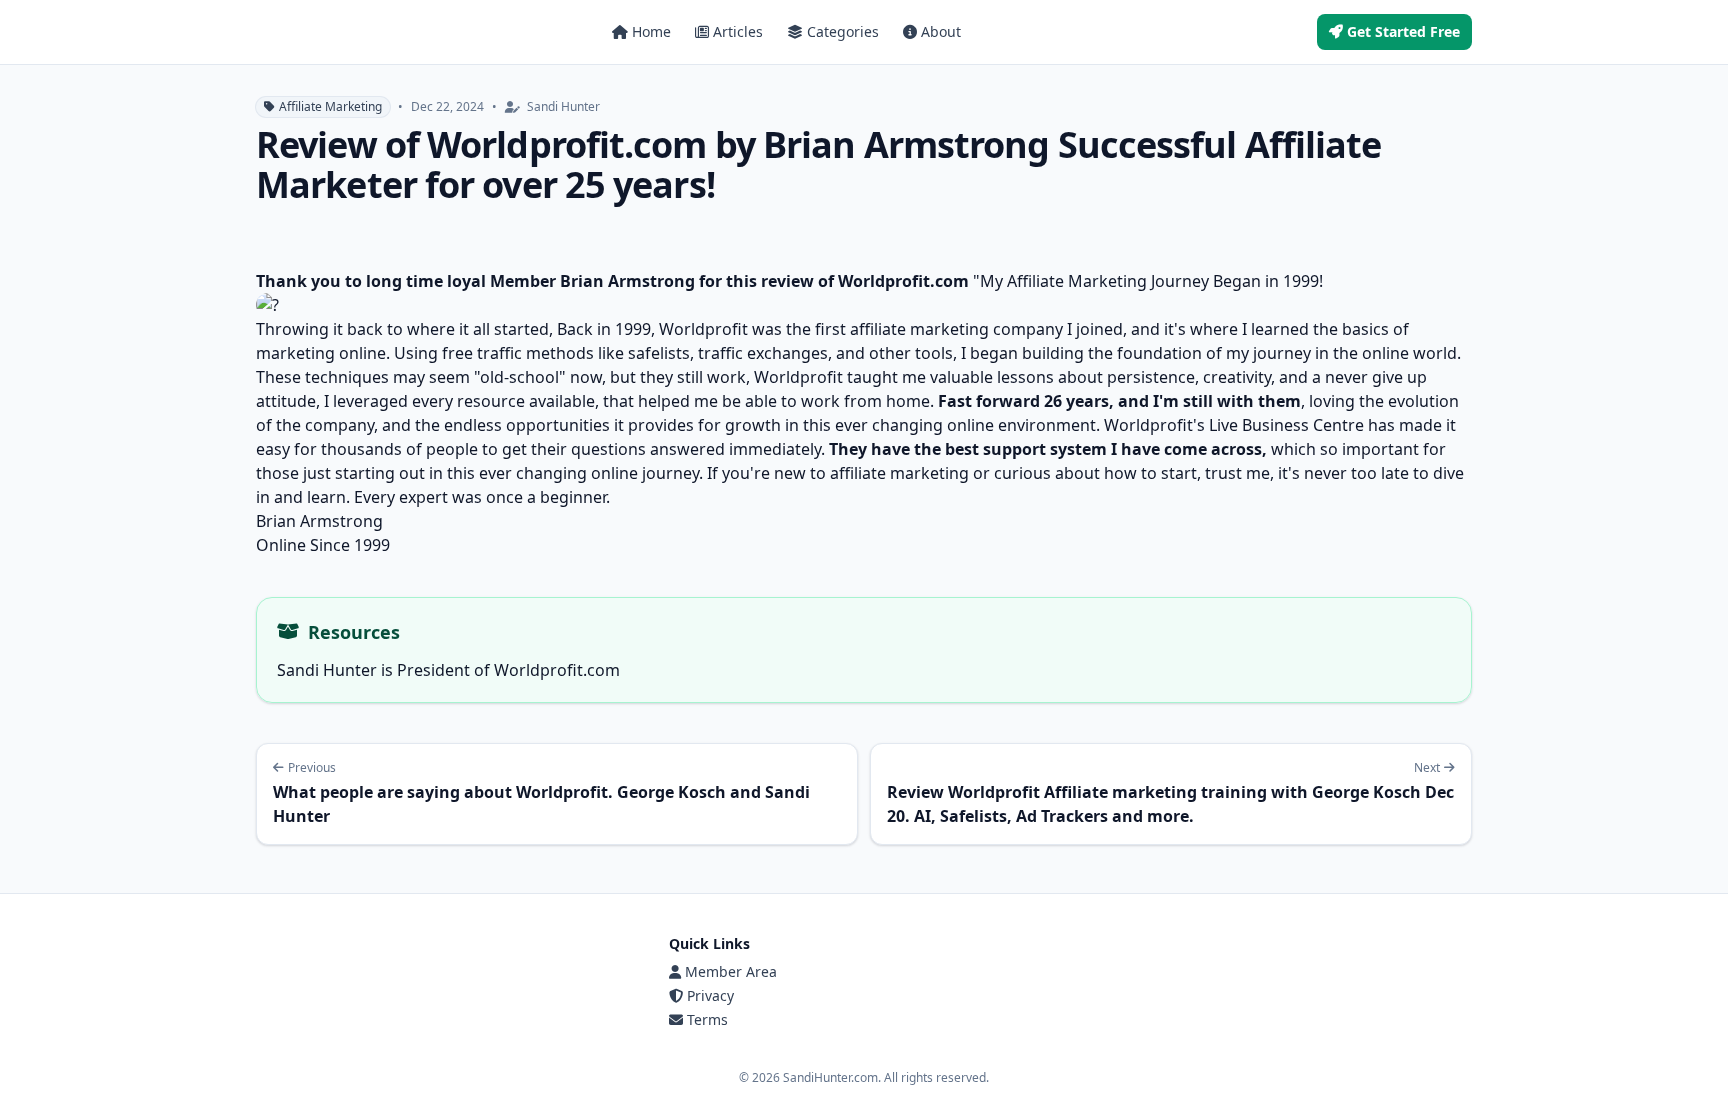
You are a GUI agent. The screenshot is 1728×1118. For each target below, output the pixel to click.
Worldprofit (705, 329)
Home (651, 31)
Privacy (710, 995)
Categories (843, 31)
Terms (707, 1019)
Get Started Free (1403, 31)
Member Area (731, 971)
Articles (738, 31)
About (941, 31)
